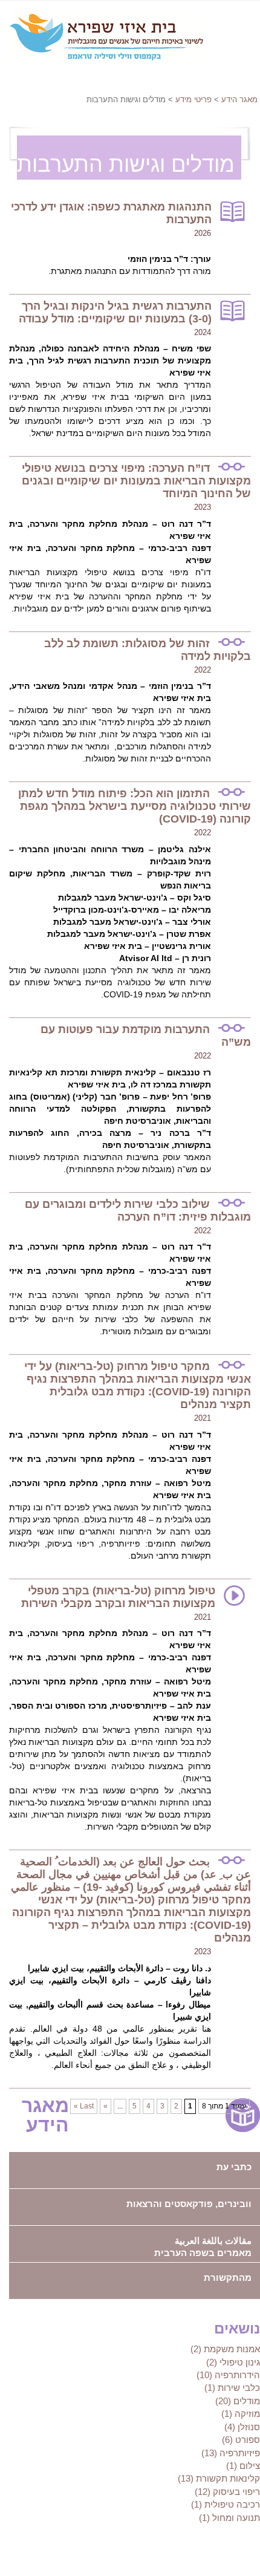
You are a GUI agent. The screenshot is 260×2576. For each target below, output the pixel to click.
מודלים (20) (238, 2401)
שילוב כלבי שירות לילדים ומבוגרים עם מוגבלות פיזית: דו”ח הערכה (138, 1211)
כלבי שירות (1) (232, 2388)
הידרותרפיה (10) (228, 2375)
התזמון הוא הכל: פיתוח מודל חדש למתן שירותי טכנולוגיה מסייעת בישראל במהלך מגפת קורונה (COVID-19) (135, 806)
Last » (84, 2106)
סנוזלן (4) (242, 2427)
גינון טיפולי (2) (233, 2362)
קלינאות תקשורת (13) (219, 2478)
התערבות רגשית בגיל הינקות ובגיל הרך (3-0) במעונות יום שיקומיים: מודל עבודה (115, 312)
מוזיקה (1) (241, 2414)
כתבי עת (234, 2167)
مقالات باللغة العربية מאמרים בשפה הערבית (203, 2247)
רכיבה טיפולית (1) (226, 2504)
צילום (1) (243, 2466)
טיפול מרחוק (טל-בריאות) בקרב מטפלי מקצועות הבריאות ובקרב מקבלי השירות (118, 1597)
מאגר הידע (239, 99)
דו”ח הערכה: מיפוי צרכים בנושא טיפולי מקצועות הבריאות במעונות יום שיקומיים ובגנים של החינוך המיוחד (136, 481)
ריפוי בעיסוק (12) (227, 2492)
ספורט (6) (241, 2440)
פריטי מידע (193, 99)
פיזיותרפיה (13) (231, 2453)
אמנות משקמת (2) (225, 2349)
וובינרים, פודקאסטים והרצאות (189, 2204)
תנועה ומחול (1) (229, 2518)
